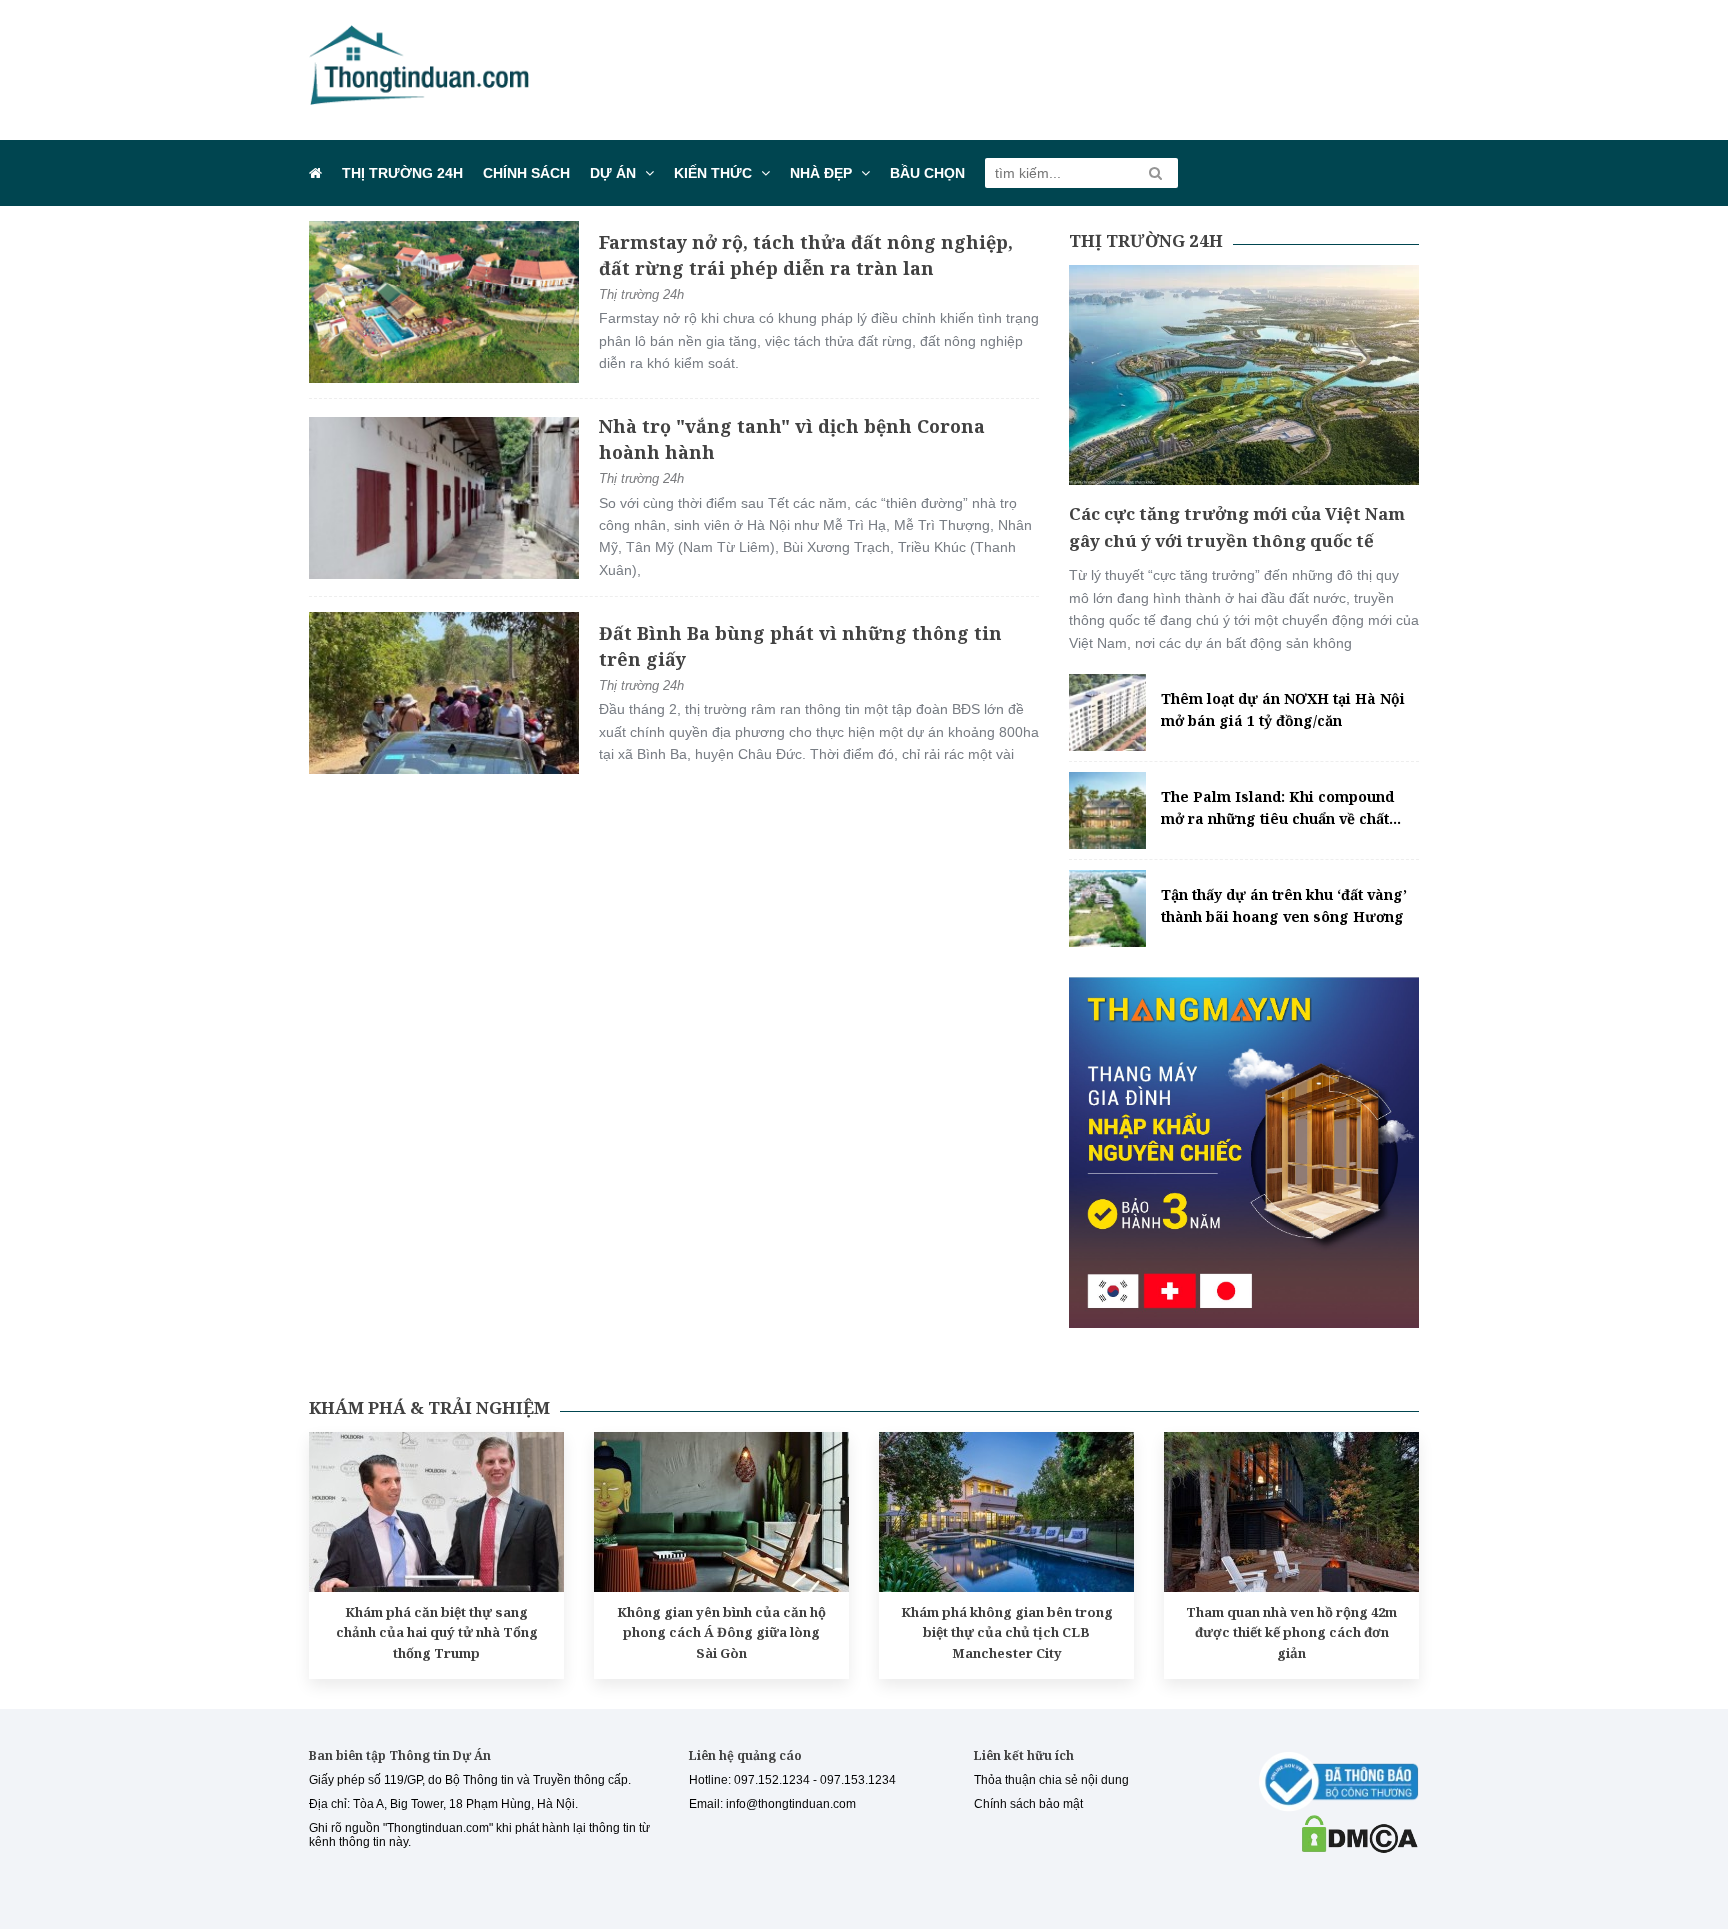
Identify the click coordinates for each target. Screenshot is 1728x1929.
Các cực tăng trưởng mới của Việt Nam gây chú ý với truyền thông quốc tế (1237, 527)
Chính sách (526, 173)
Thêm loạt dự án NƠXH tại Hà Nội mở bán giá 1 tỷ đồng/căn (1283, 709)
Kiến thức (713, 173)
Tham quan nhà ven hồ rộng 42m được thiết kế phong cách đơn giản (1291, 1633)
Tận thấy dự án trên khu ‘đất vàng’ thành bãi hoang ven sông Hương (1284, 905)
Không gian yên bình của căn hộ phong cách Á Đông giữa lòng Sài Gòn (721, 1633)
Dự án (613, 173)
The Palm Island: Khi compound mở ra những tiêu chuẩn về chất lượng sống (1277, 809)
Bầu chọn (927, 173)
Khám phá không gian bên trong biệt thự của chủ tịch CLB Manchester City (1007, 1633)
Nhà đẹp (821, 173)
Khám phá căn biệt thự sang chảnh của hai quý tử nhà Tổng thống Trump (437, 1633)
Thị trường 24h (402, 173)
